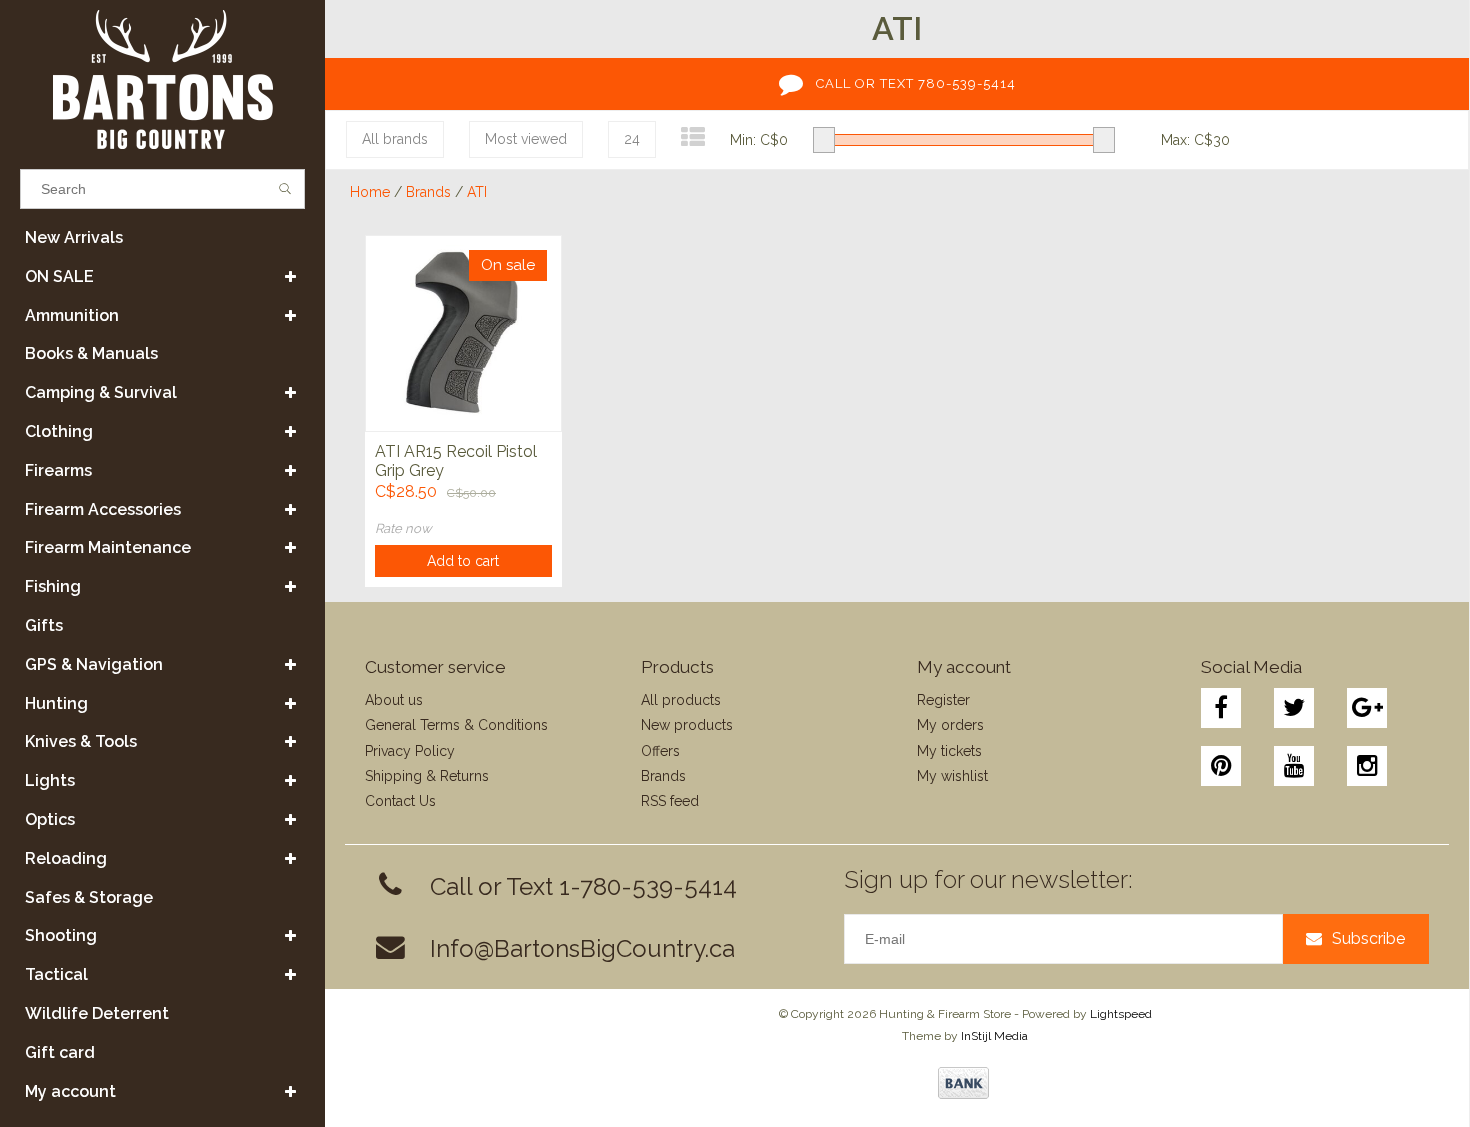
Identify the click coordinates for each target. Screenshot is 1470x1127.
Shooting (61, 935)
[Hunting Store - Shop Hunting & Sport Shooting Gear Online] (162, 79)
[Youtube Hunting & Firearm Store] (1294, 766)
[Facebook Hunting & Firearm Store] (1221, 708)
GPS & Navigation (94, 664)
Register (943, 700)
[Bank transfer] (963, 1083)
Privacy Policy (410, 751)
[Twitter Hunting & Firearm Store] (1294, 708)
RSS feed (670, 801)
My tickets (949, 751)
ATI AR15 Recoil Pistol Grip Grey (456, 461)
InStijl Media (994, 1036)
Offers (660, 751)
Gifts (44, 625)
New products (687, 725)
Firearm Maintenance (108, 547)
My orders (950, 725)
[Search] (285, 189)
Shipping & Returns (427, 776)
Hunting (56, 703)
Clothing (59, 431)
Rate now (403, 528)
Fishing (53, 586)
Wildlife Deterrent (97, 1013)
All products (681, 700)
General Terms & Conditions (456, 725)
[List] (693, 137)
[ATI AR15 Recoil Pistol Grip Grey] (463, 333)
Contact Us (400, 801)
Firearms (58, 470)
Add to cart (463, 561)
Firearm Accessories (103, 509)
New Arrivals (74, 237)
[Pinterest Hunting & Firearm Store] (1221, 766)
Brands (428, 192)
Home (370, 192)
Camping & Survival (101, 392)
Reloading (66, 858)
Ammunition (72, 315)
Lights (50, 780)
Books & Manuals (91, 353)
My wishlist (952, 776)
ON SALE (59, 276)
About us (394, 700)
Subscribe (1368, 938)
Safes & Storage (89, 897)
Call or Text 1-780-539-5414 (583, 886)
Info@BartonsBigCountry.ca (582, 948)
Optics (50, 819)
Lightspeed (1121, 1014)
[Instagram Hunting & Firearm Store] (1367, 766)
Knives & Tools (81, 741)
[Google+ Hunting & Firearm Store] (1367, 708)
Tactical (56, 974)
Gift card (60, 1052)
